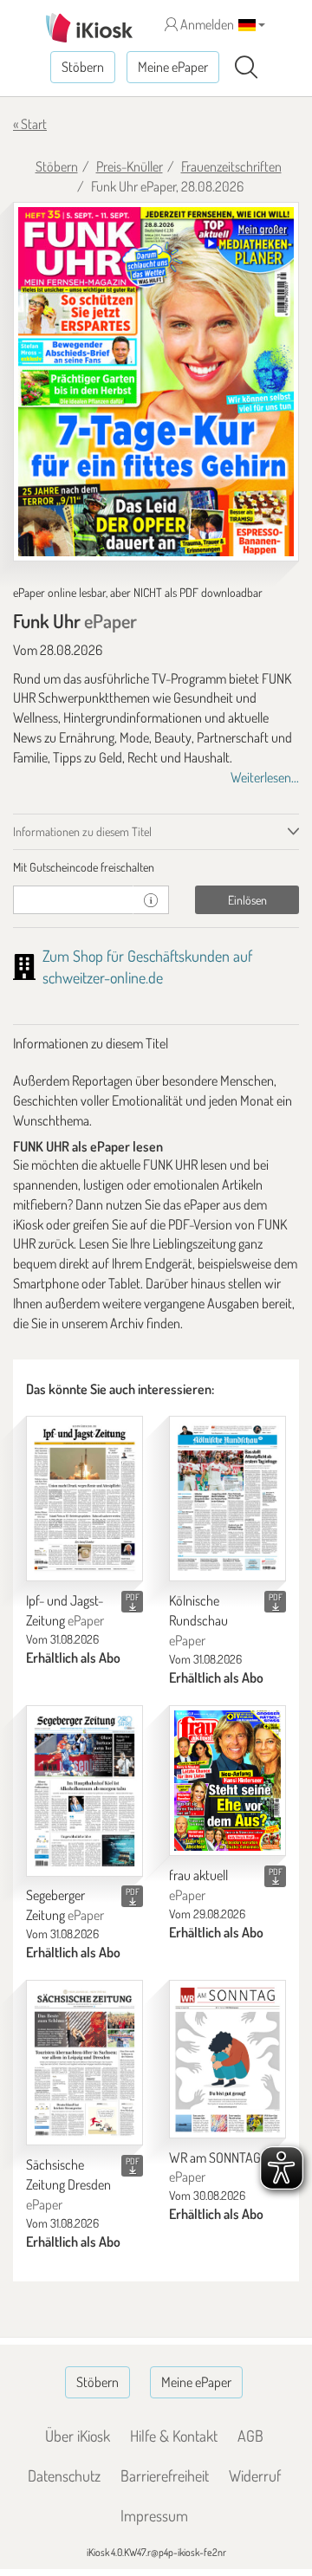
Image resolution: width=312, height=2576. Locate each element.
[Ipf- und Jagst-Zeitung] (84, 1499)
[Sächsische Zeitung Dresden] (84, 2063)
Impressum (154, 2515)
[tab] (156, 867)
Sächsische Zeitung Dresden (68, 2184)
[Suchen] (246, 68)
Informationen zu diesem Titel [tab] (82, 831)
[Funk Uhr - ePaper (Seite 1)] (156, 382)
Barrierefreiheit (165, 2475)
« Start (30, 124)
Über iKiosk (78, 2436)
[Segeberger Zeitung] (84, 1791)
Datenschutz (64, 2475)
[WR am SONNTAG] (227, 2059)
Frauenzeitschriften (231, 166)
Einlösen (247, 900)
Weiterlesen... (265, 777)
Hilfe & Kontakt (174, 2436)
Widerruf (255, 2475)
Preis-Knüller (130, 166)
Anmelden (206, 24)
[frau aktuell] (227, 1781)
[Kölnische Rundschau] (227, 1499)
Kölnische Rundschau (198, 1620)
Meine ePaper (173, 67)
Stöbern (83, 67)
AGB (250, 2436)
